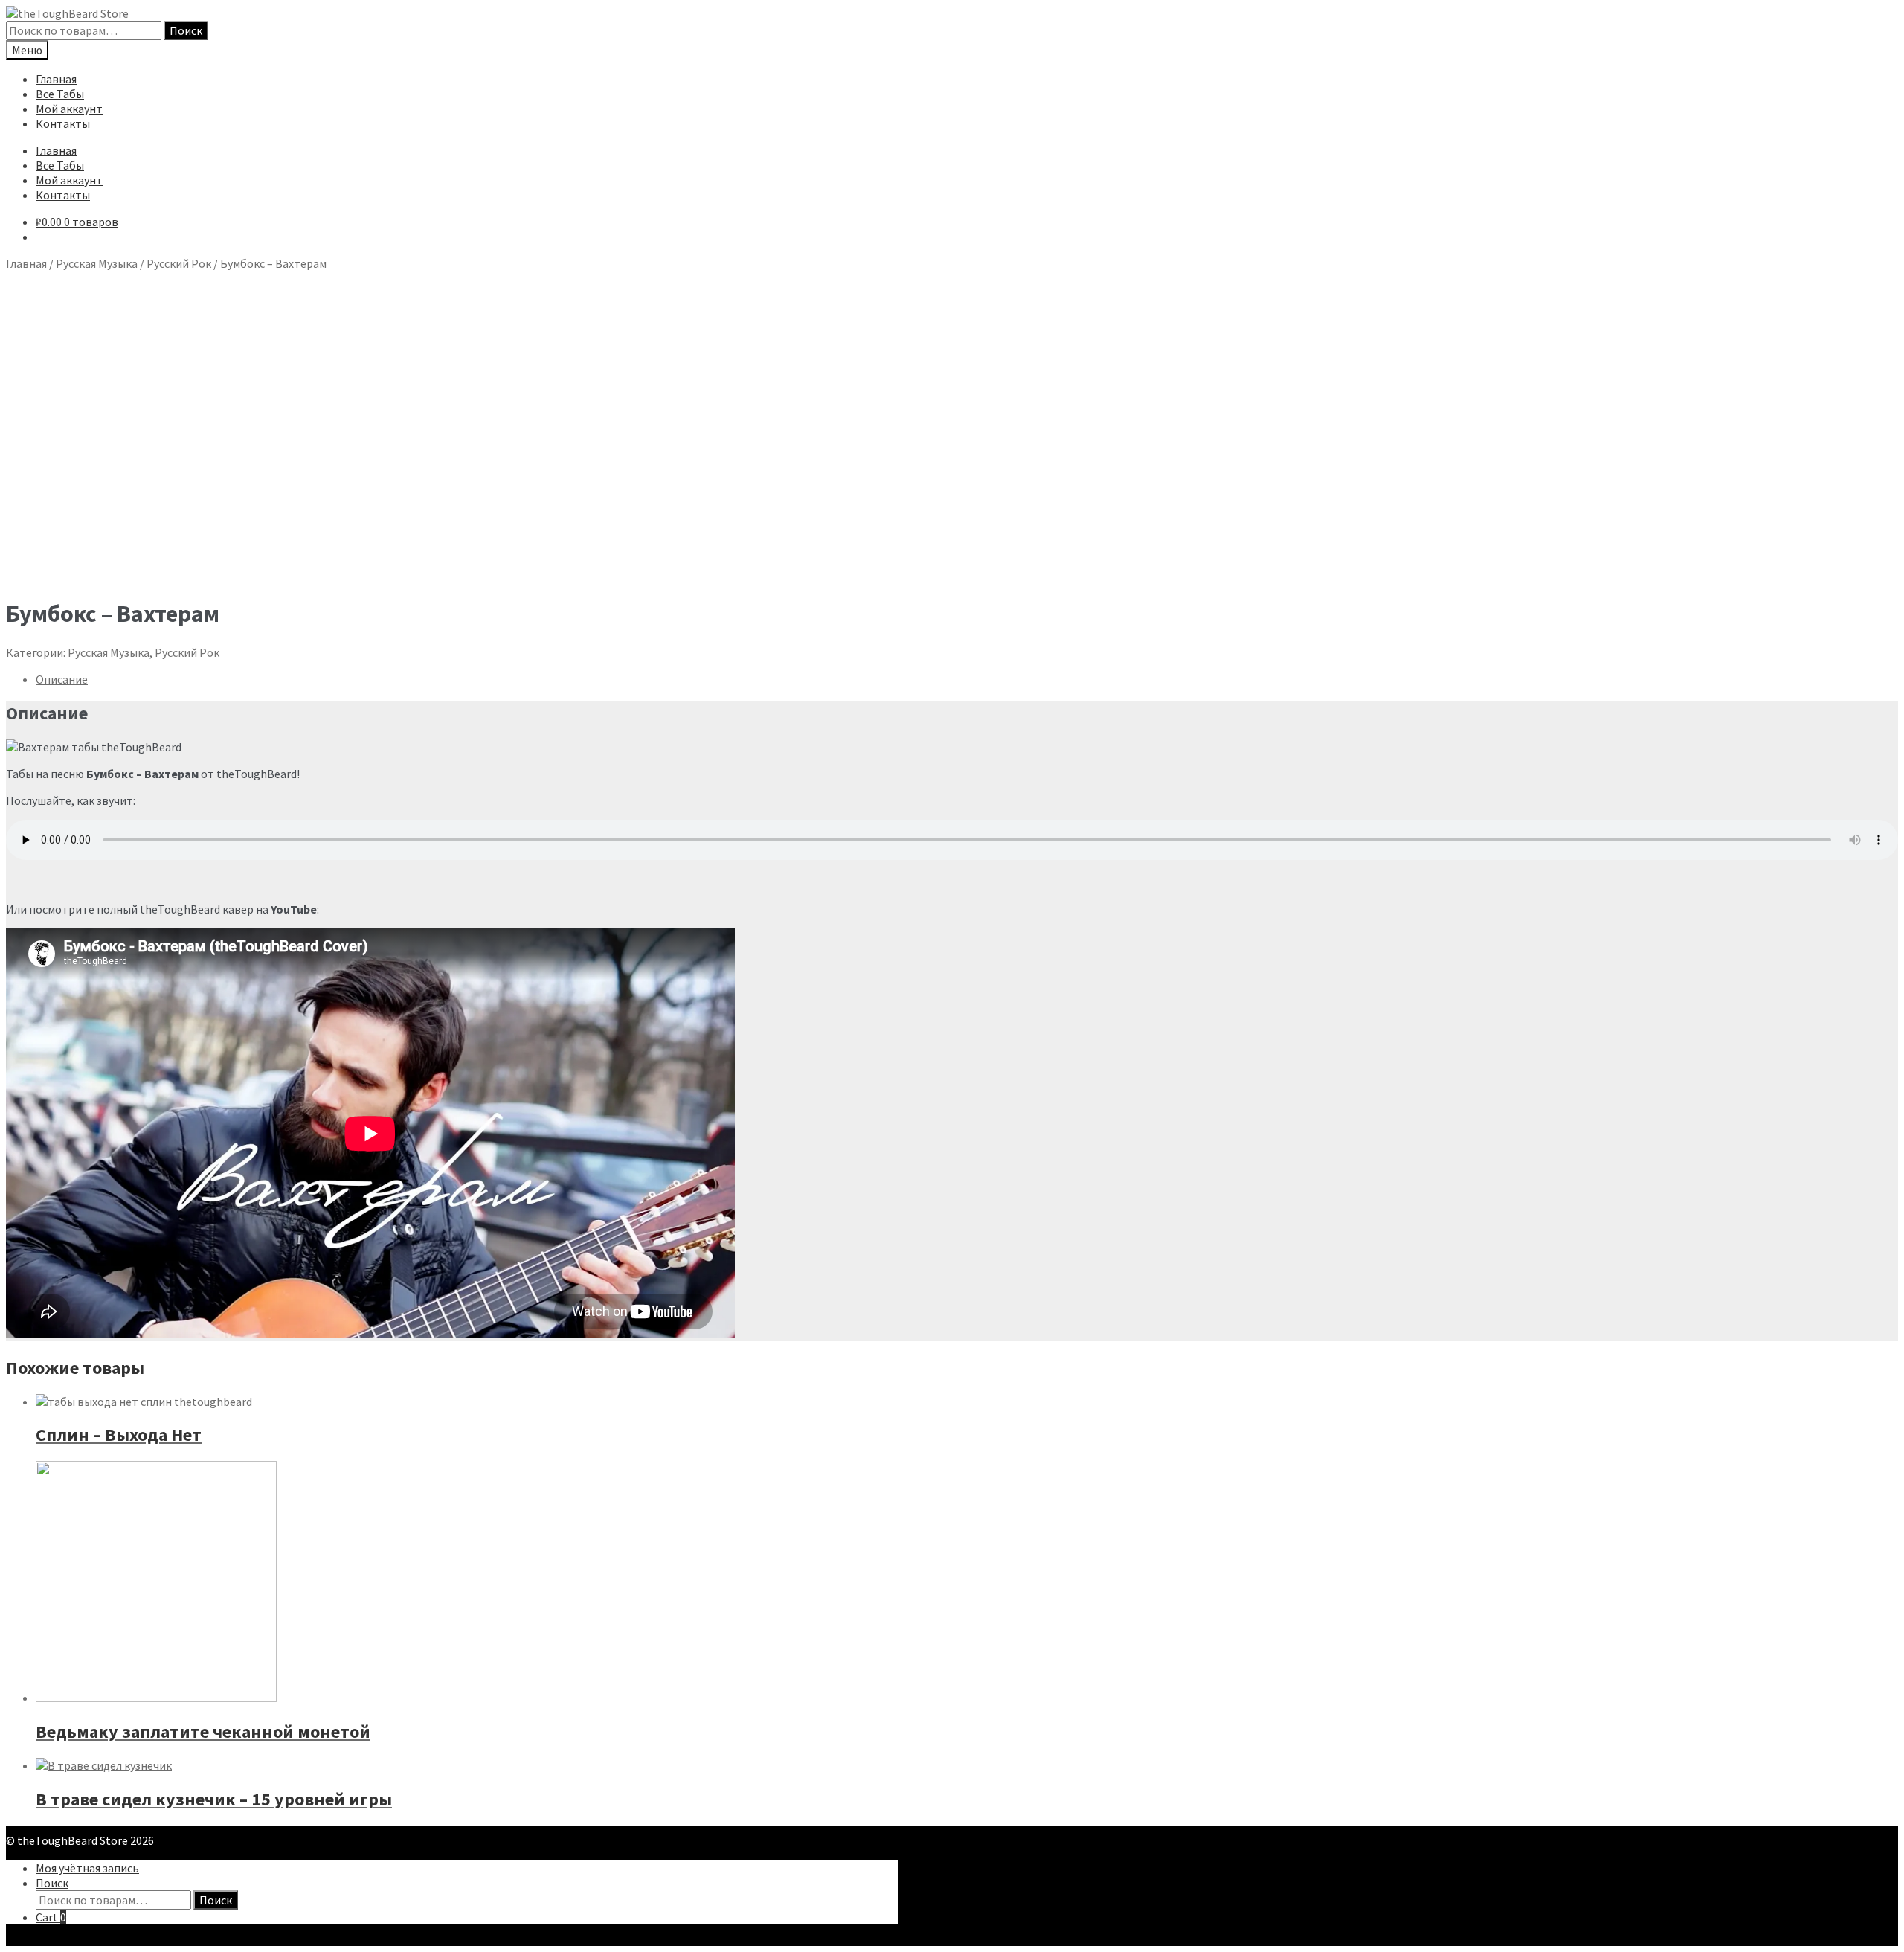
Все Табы (60, 94)
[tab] (967, 679)
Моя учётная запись (87, 1868)
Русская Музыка (97, 263)
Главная (56, 79)
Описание (62, 679)
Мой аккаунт (69, 109)
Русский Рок (179, 263)
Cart (51, 1917)
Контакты (63, 123)
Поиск (186, 30)
